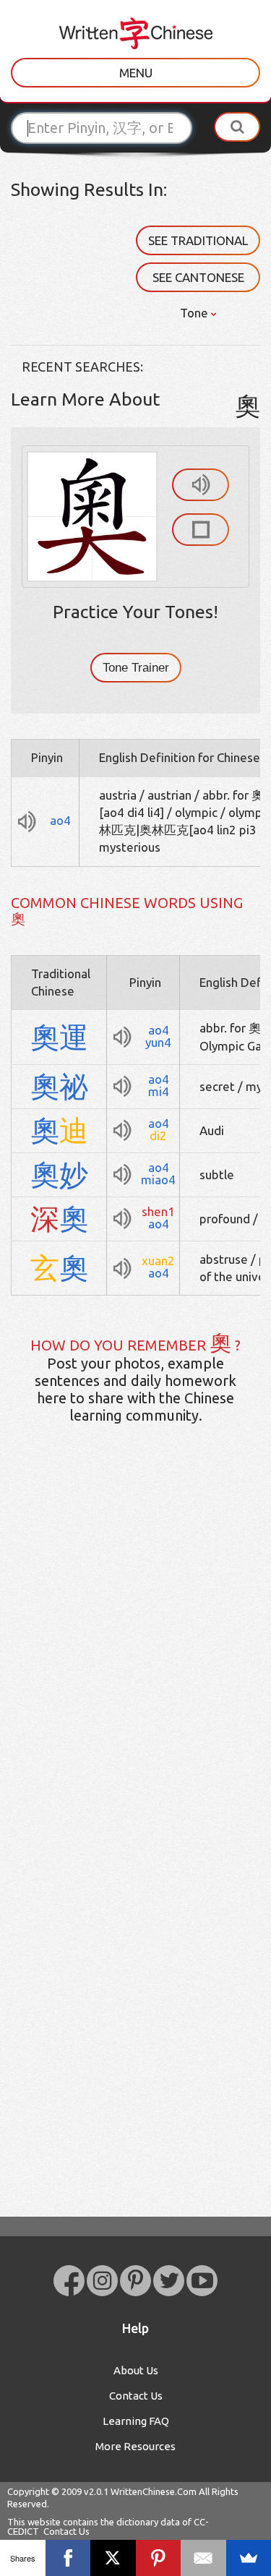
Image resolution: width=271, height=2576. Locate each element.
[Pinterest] (159, 2558)
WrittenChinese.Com (154, 2491)
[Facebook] (68, 2558)
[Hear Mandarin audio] (201, 485)
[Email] (203, 2558)
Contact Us (136, 2396)
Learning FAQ (136, 2421)
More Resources (135, 2446)
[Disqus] (135, 1663)
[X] (113, 2558)
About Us (136, 2370)
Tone (195, 313)
